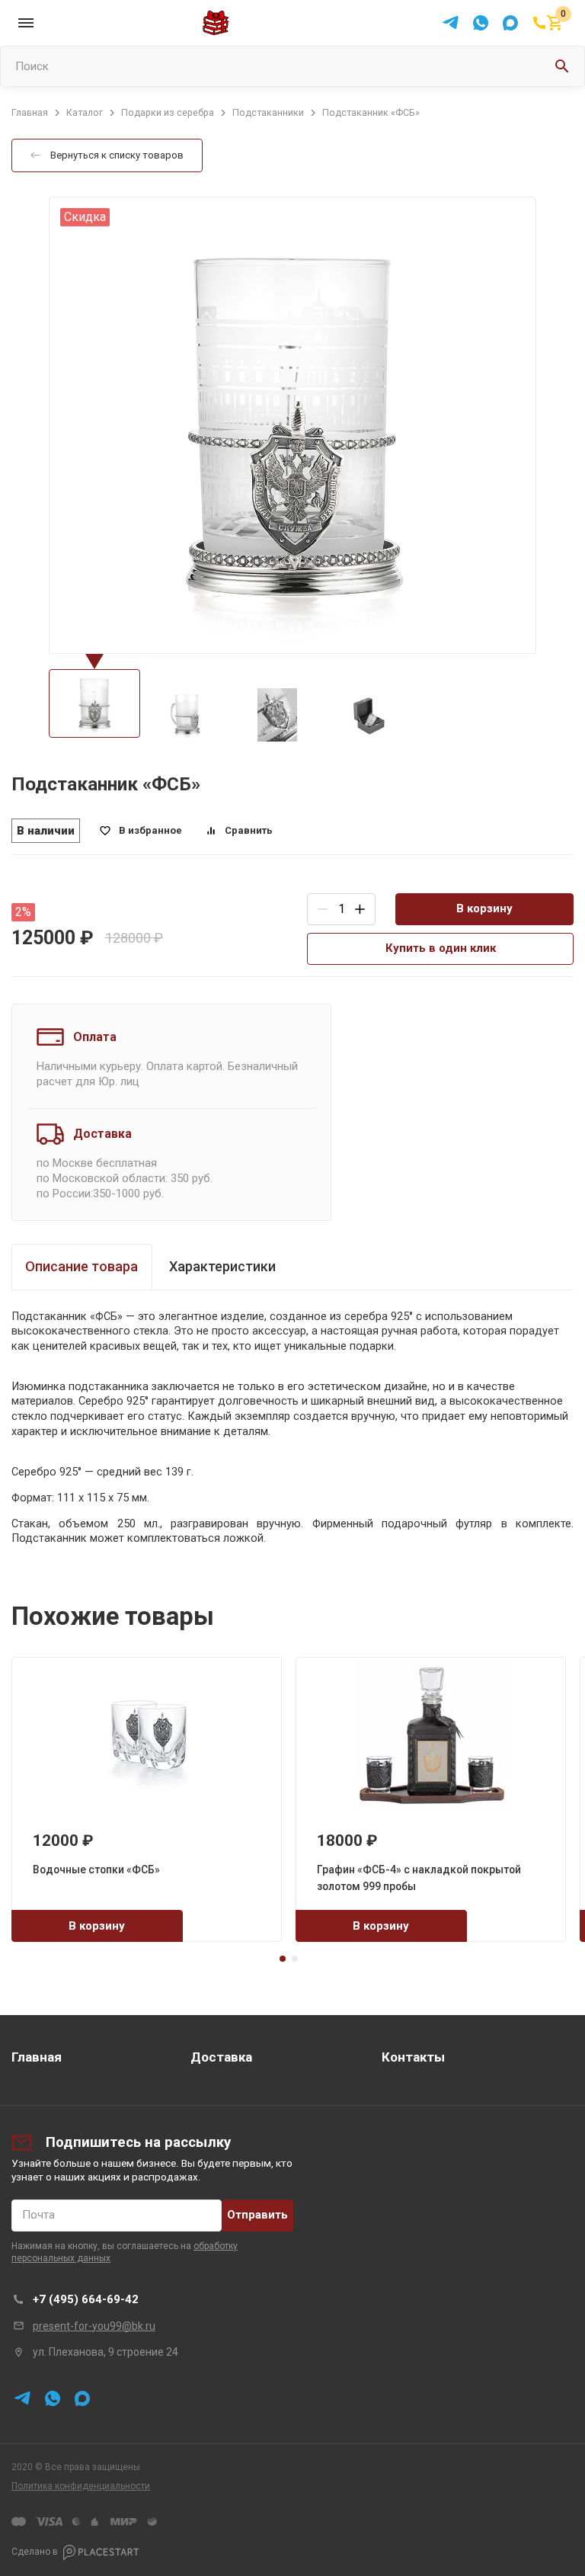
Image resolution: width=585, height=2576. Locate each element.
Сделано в (35, 2552)
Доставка (221, 2057)
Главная (37, 2057)
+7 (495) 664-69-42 (86, 2299)
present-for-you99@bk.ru (94, 2326)
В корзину (484, 908)
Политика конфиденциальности (81, 2486)
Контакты (413, 2057)
